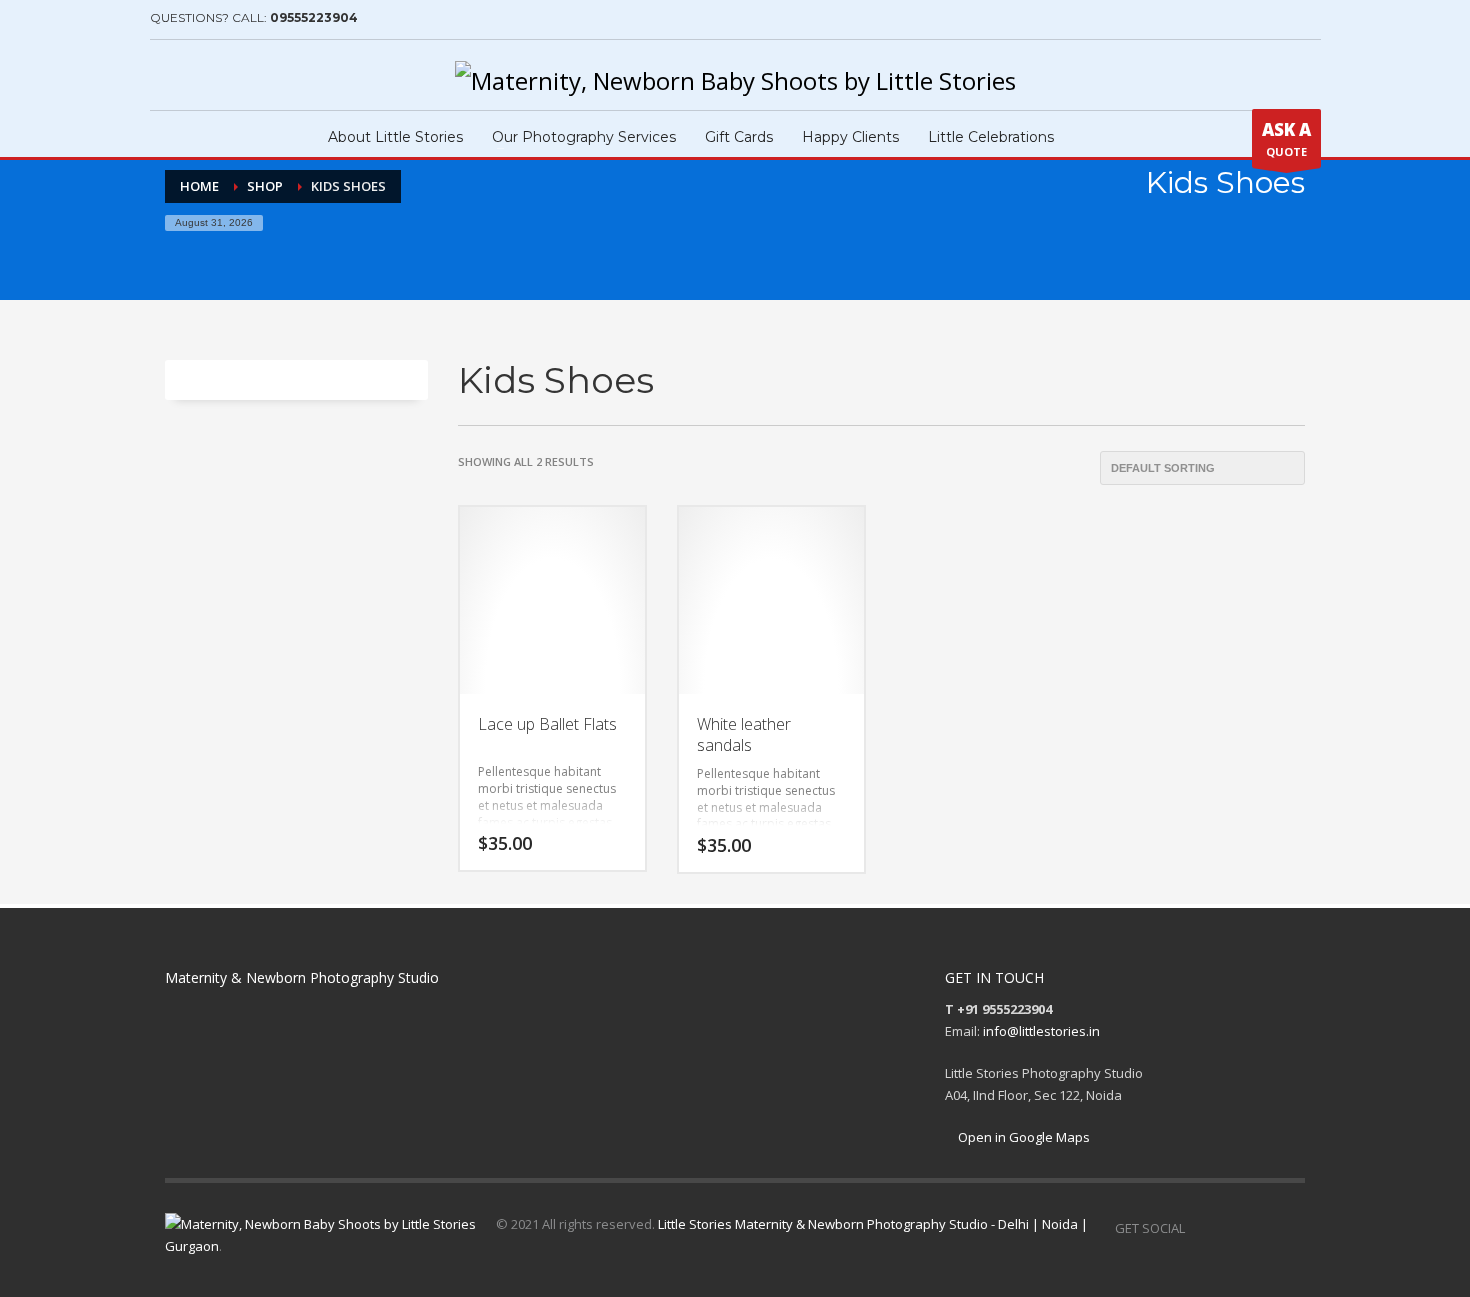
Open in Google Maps (1022, 1137)
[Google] (255, 75)
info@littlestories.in (1041, 1031)
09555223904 (314, 17)
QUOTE (1286, 138)
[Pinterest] (225, 75)
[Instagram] (195, 75)
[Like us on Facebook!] (1200, 1228)
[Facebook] (165, 75)
